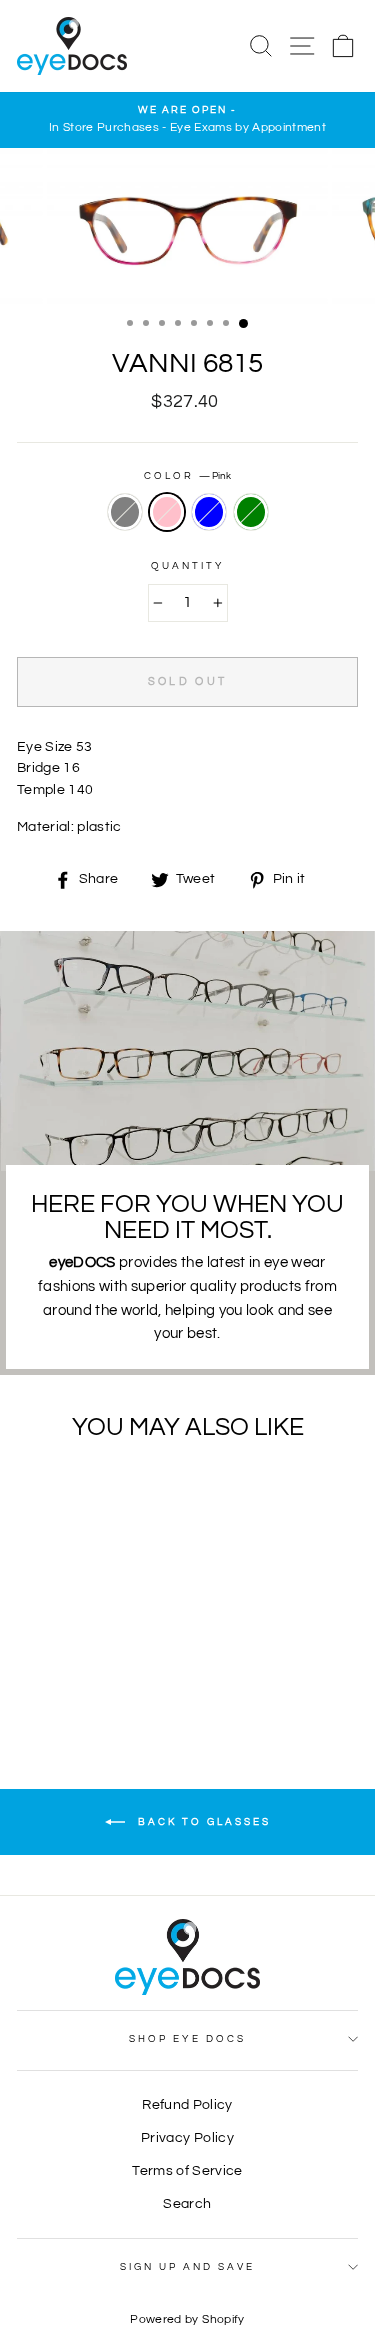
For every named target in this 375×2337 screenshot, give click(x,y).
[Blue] (93, 1668)
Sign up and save (188, 2267)
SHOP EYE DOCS (187, 2039)
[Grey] (47, 1668)
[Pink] (70, 1668)
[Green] (116, 1668)
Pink (167, 512)
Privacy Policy (187, 2138)
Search (187, 2204)
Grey (125, 512)
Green (251, 512)
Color (187, 476)
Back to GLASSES (202, 1822)
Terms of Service (187, 2171)
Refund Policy (187, 2105)
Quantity (187, 566)
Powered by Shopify (187, 2319)
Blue (209, 512)
